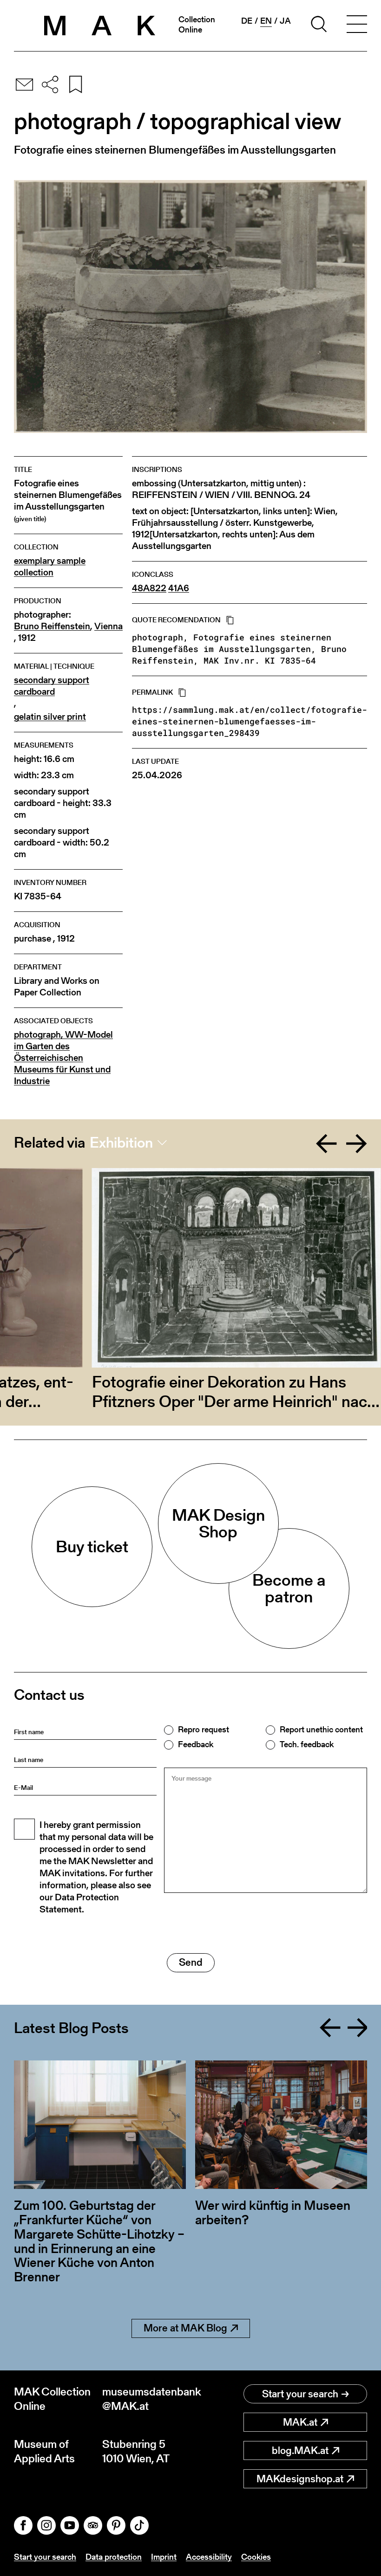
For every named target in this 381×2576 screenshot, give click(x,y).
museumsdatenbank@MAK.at (146, 2399)
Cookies (256, 2557)
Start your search (300, 2394)
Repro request (204, 1730)
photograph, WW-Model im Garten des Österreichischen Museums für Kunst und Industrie (63, 1058)
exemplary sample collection (50, 567)
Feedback (196, 1744)
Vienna (108, 626)
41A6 (179, 588)
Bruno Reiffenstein (52, 626)
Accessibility (209, 2557)
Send (191, 1962)
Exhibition (121, 1143)
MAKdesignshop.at (300, 2479)
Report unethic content (321, 1730)
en (266, 21)
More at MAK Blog (185, 2328)
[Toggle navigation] (357, 26)
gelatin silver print (50, 717)
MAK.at (300, 2422)
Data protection (114, 2557)
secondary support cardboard (52, 686)
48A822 (149, 588)
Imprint (164, 2557)
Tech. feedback (307, 1744)
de (247, 21)
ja (285, 21)
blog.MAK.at (300, 2450)
